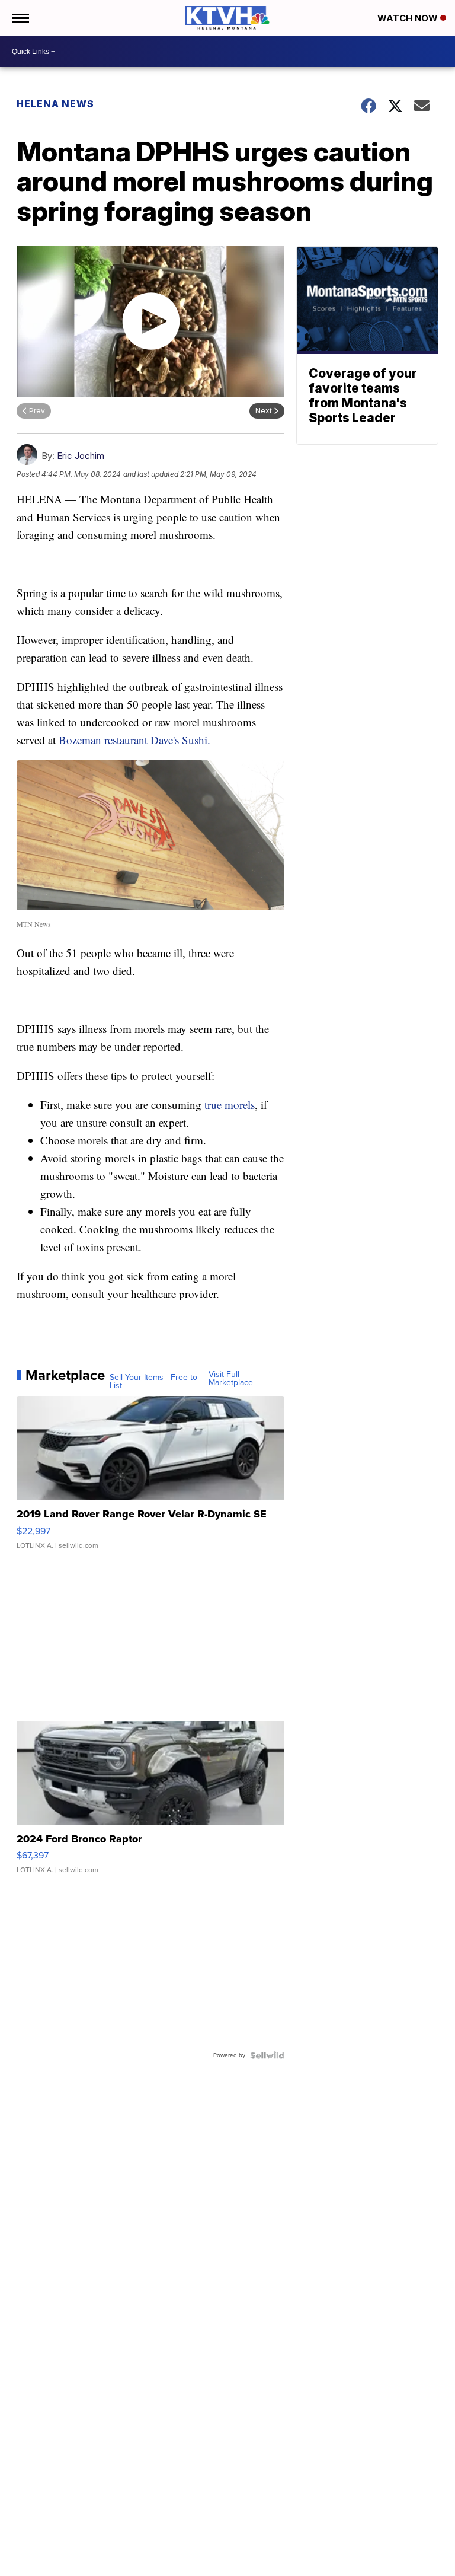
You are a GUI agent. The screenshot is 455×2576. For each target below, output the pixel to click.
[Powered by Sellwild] (267, 2055)
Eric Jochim (81, 456)
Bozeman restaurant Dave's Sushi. (134, 740)
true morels (230, 1104)
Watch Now (409, 18)
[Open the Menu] (20, 18)
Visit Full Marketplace (231, 1379)
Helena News (55, 104)
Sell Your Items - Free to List (153, 1382)
